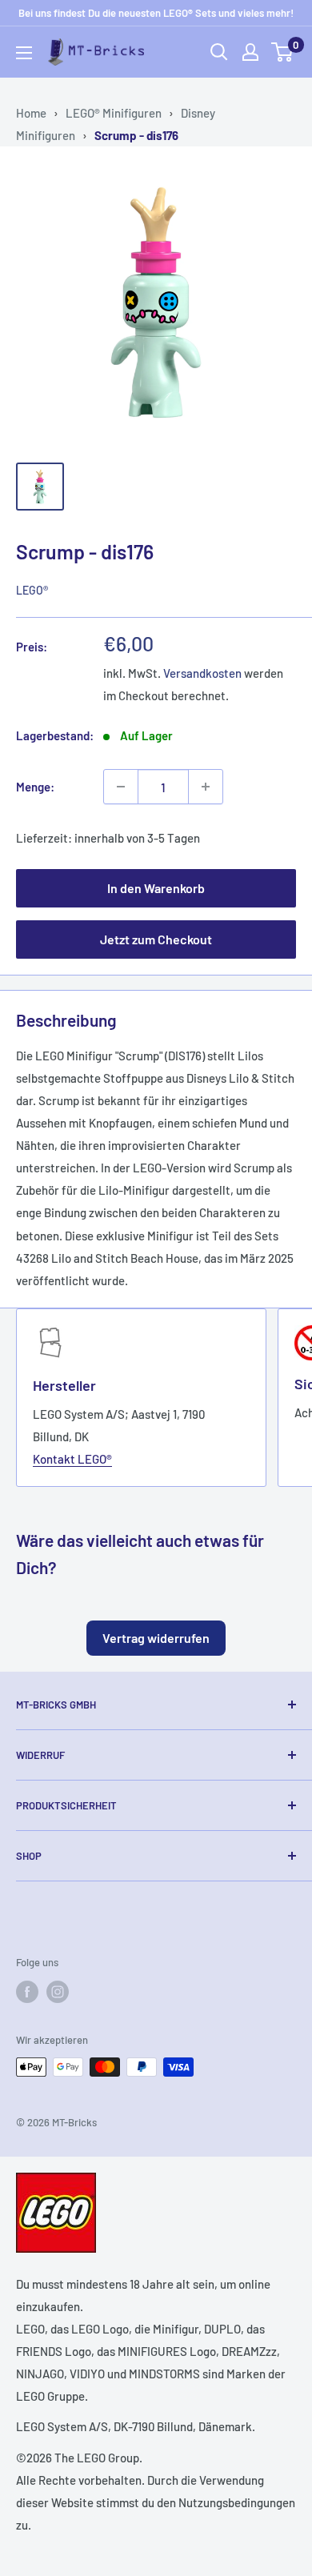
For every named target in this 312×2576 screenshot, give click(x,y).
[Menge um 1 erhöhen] (206, 787)
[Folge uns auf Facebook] (27, 1992)
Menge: (35, 787)
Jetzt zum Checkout (156, 939)
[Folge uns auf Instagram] (58, 1992)
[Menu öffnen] (24, 53)
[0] (283, 52)
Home (31, 113)
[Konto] (250, 52)
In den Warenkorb (156, 888)
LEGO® (32, 590)
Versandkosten (202, 673)
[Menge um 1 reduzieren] (121, 787)
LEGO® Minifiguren (114, 113)
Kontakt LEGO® (72, 1459)
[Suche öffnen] (219, 52)
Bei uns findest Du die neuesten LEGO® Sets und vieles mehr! (156, 13)
